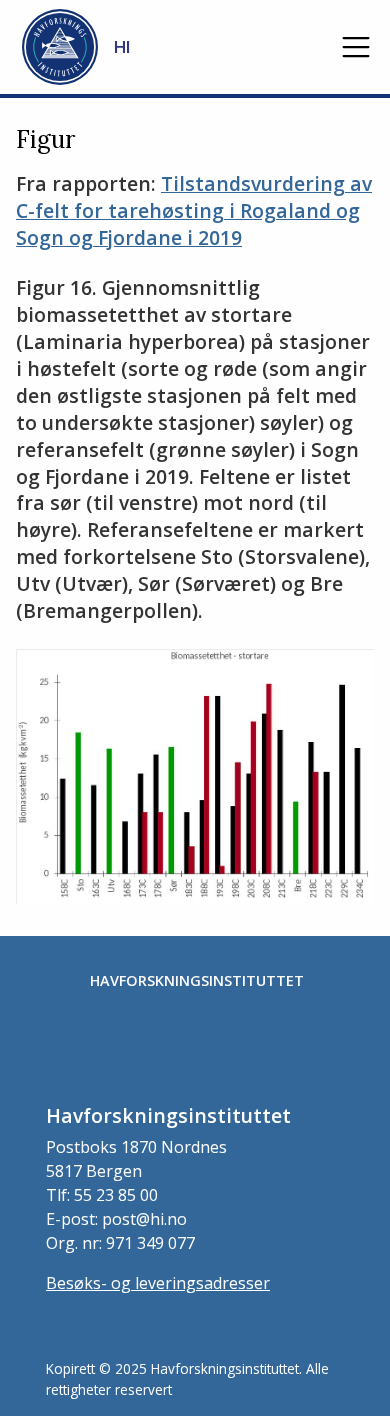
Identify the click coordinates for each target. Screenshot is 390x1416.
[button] (356, 47)
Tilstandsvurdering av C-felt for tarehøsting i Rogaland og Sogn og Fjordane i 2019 (194, 210)
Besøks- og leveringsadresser (158, 1283)
